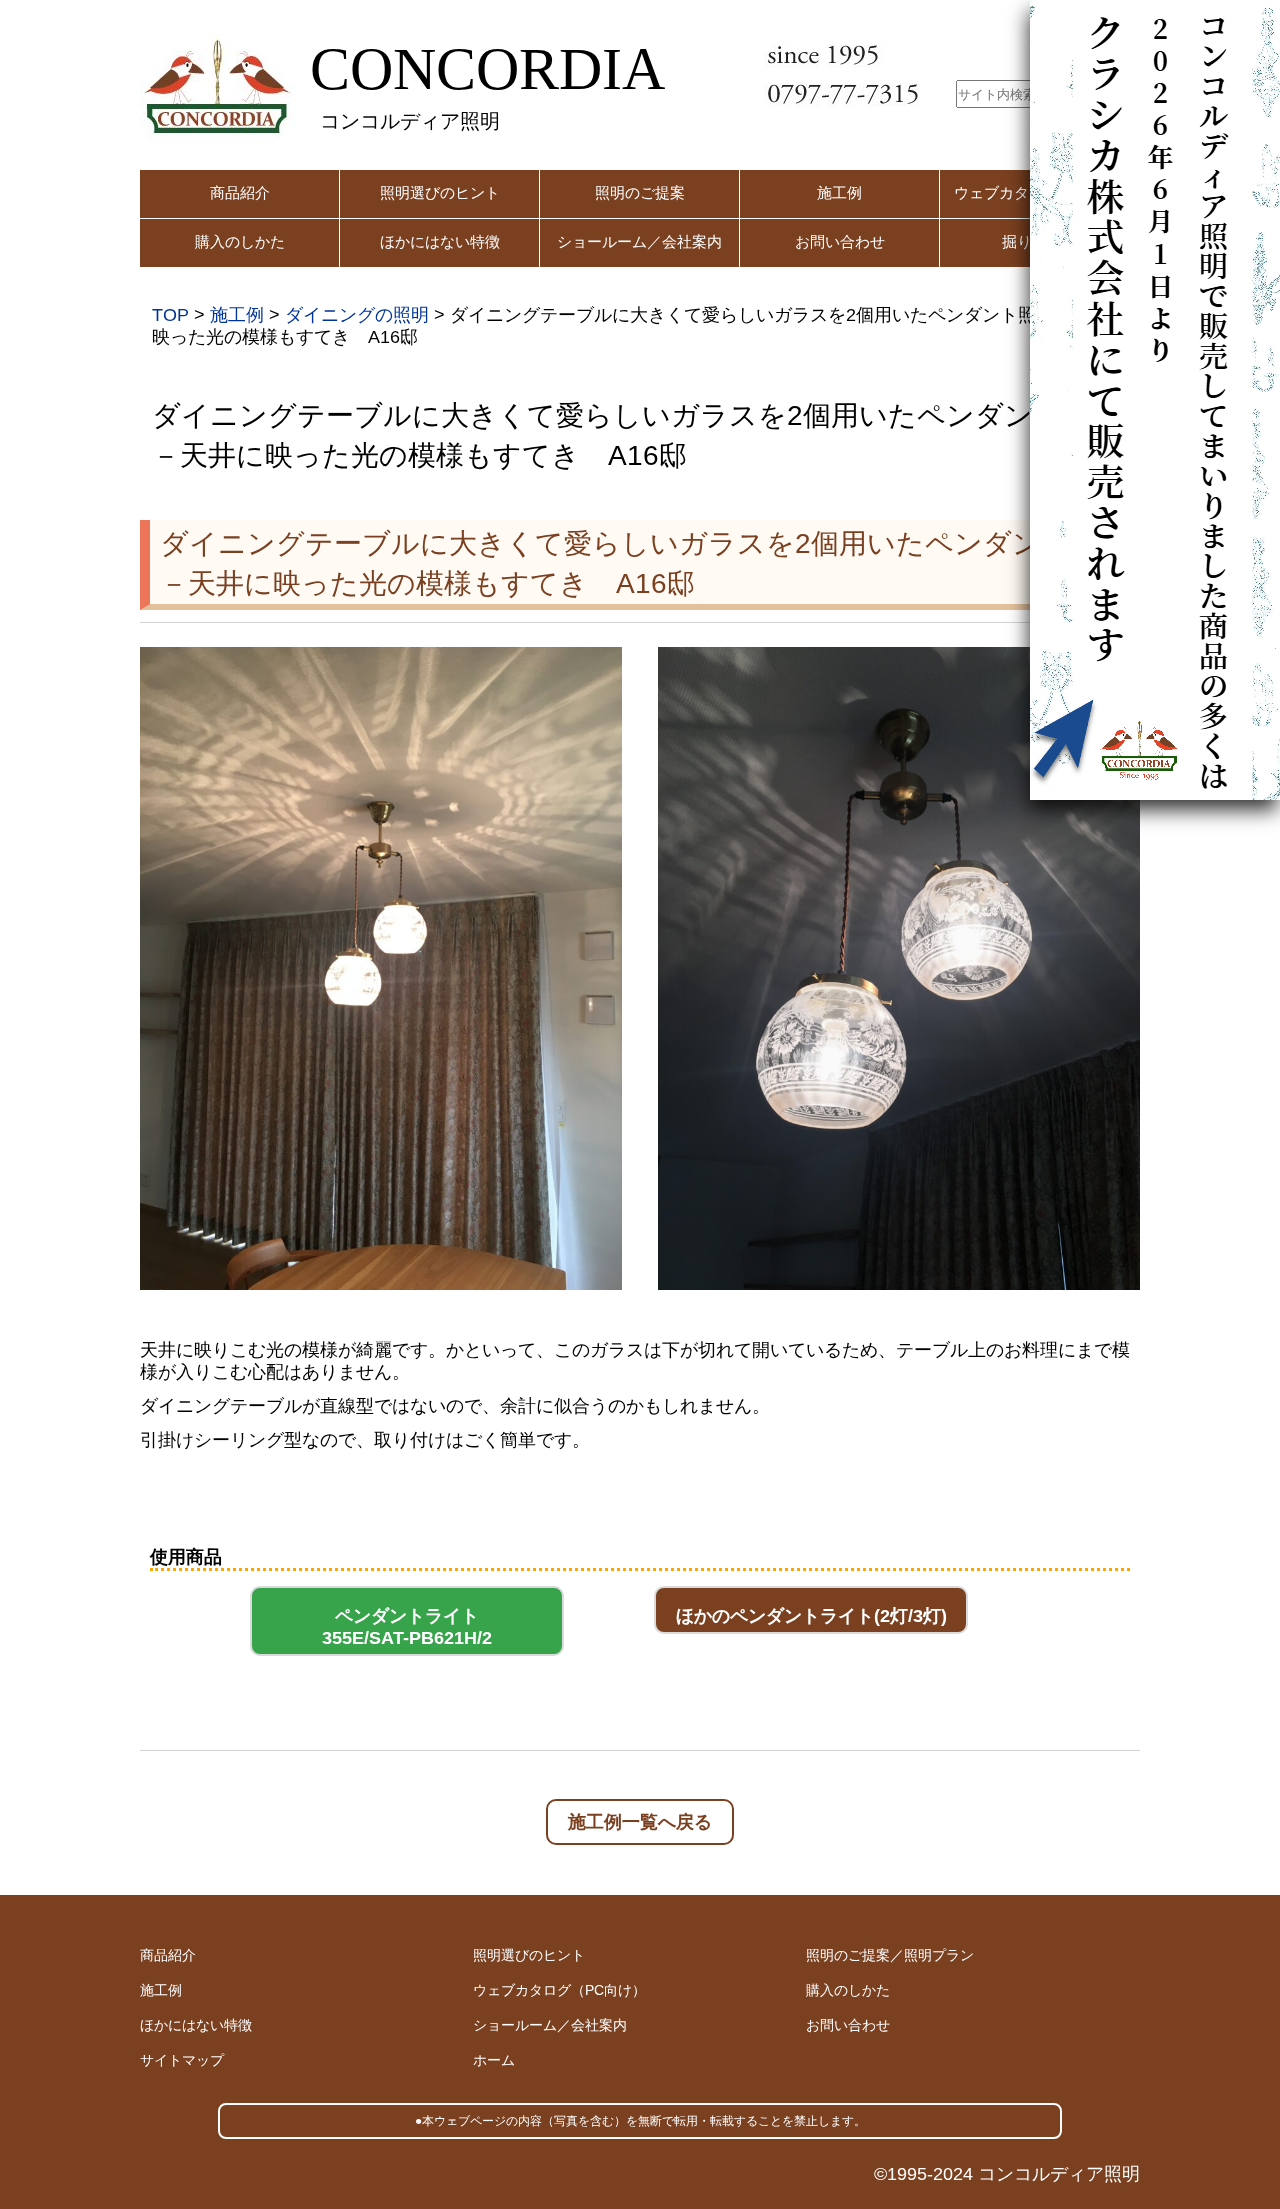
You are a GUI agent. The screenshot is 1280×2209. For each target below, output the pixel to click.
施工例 (839, 192)
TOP (170, 315)
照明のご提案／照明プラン (890, 1955)
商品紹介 (240, 192)
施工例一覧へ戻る (640, 1822)
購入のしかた (240, 241)
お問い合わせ (840, 241)
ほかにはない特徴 (440, 241)
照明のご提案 (640, 192)
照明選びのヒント (440, 192)
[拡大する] (596, 673)
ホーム (494, 2060)
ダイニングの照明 (357, 315)
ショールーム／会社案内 (639, 241)
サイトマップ (182, 2060)
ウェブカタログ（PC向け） (559, 1990)
